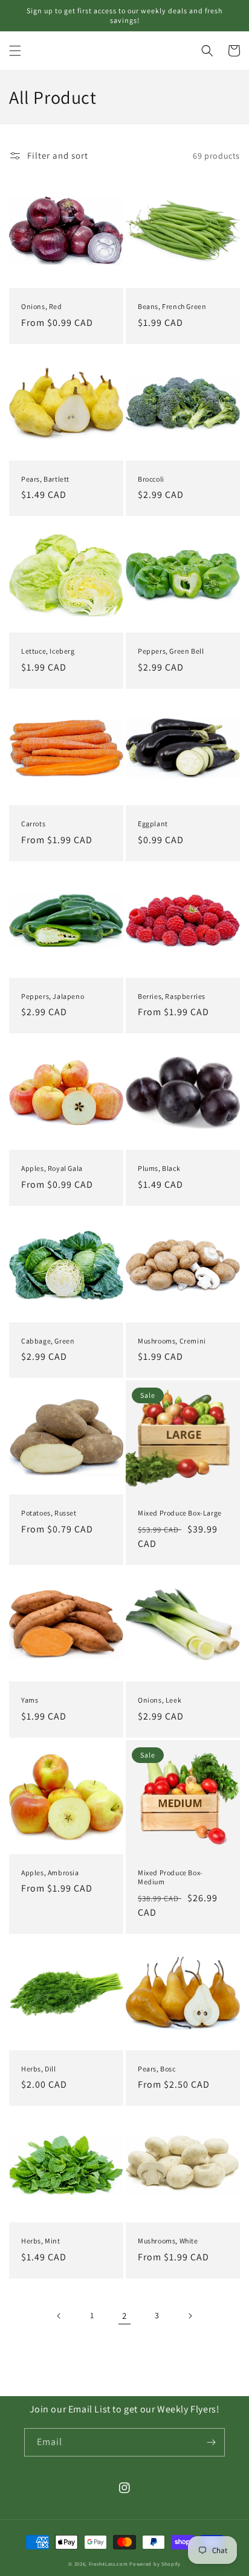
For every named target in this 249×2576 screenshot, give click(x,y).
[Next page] (190, 2316)
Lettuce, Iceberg (48, 651)
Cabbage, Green (48, 1341)
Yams (30, 1700)
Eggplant (153, 824)
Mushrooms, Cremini (172, 1341)
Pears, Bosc (157, 2069)
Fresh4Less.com (108, 2564)
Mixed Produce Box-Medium (170, 1877)
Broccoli (151, 479)
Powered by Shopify (155, 2564)
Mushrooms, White (168, 2241)
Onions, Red (42, 306)
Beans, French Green (172, 306)
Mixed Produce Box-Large (180, 1513)
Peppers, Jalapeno (53, 996)
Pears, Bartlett (45, 479)
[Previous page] (59, 2316)
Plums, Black (159, 1168)
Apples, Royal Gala (52, 1168)
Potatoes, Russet (49, 1513)
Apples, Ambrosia (50, 1873)
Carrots (33, 824)
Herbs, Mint (41, 2241)
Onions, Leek (160, 1700)
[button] (15, 51)
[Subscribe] (211, 2442)
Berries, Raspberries (172, 996)
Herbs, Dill (39, 2069)
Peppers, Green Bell (171, 651)
